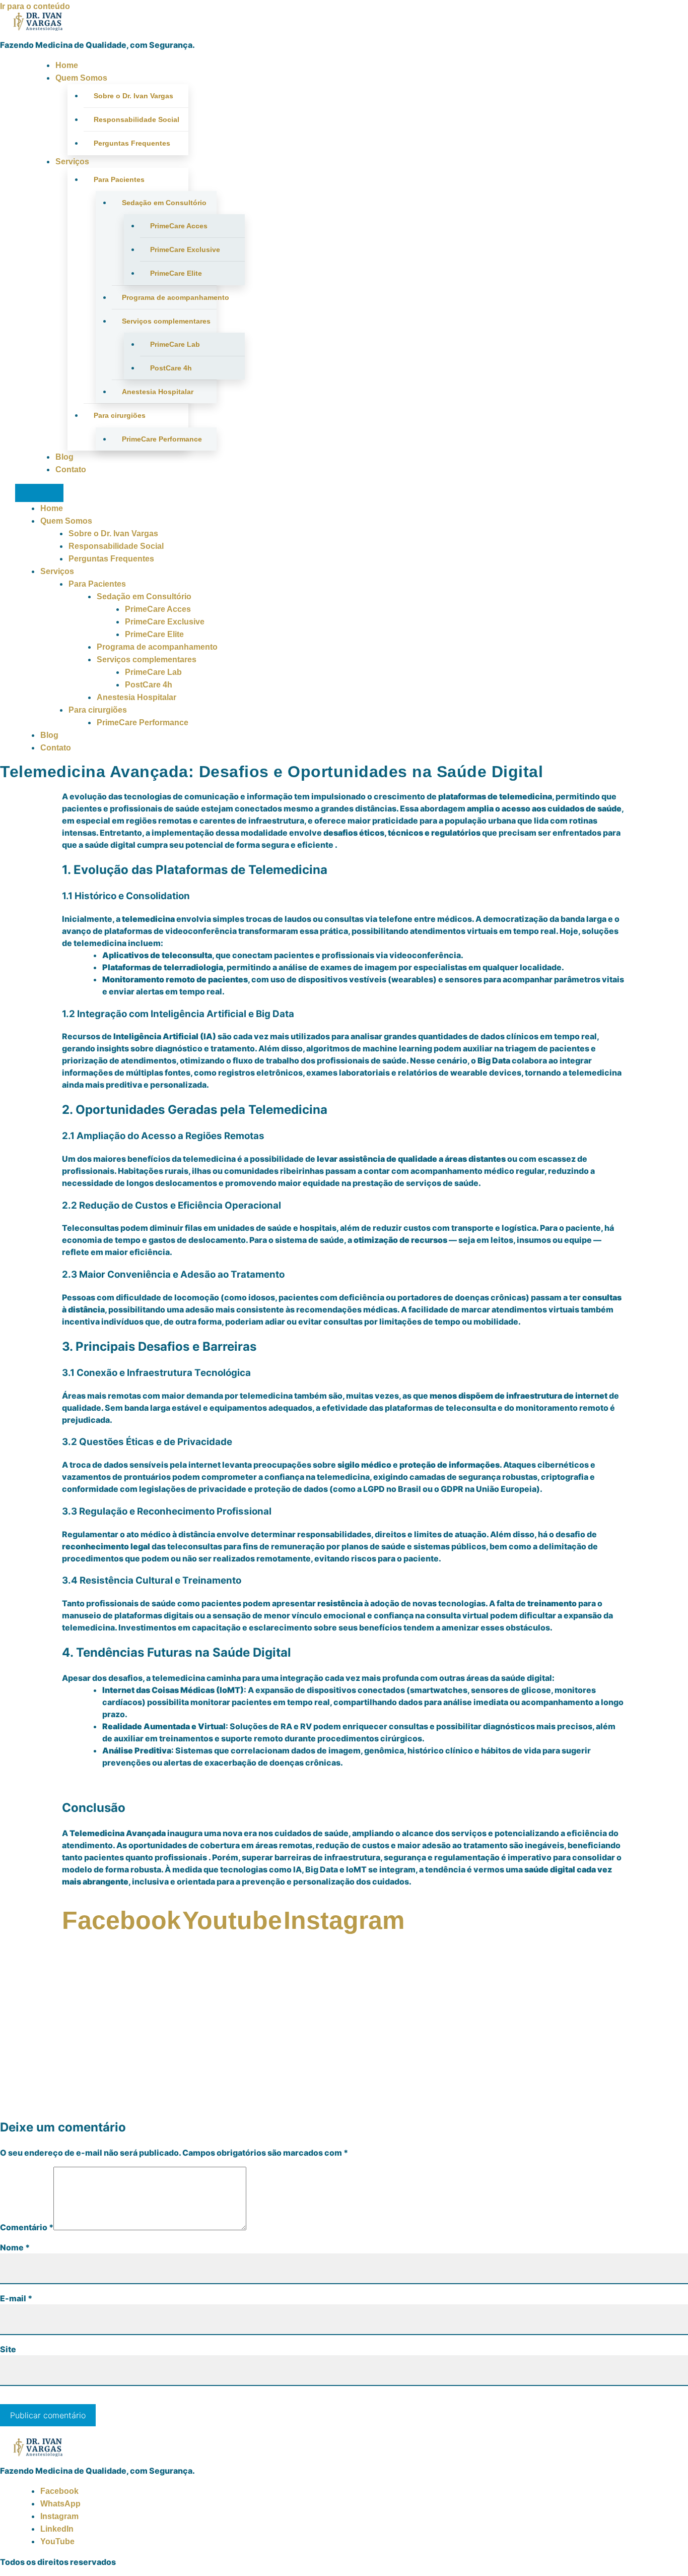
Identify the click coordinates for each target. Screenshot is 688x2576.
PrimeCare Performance (162, 439)
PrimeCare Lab (175, 344)
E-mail (16, 2298)
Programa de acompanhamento (169, 297)
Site (8, 2349)
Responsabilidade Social (136, 119)
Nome (15, 2247)
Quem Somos (81, 78)
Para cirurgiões (120, 415)
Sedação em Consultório (164, 203)
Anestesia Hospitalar (158, 392)
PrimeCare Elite (176, 273)
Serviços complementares (166, 321)
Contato (71, 469)
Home (67, 65)
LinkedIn (57, 2529)
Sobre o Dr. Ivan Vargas (133, 96)
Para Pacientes (119, 179)
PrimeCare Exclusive (185, 249)
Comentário (27, 2227)
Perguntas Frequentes (132, 143)
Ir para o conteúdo (35, 6)
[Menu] (39, 493)
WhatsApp (60, 2504)
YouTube (57, 2541)
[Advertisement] (344, 2038)
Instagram (59, 2516)
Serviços (72, 162)
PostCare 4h (171, 368)
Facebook (59, 2491)
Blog (64, 457)
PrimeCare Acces (179, 226)
